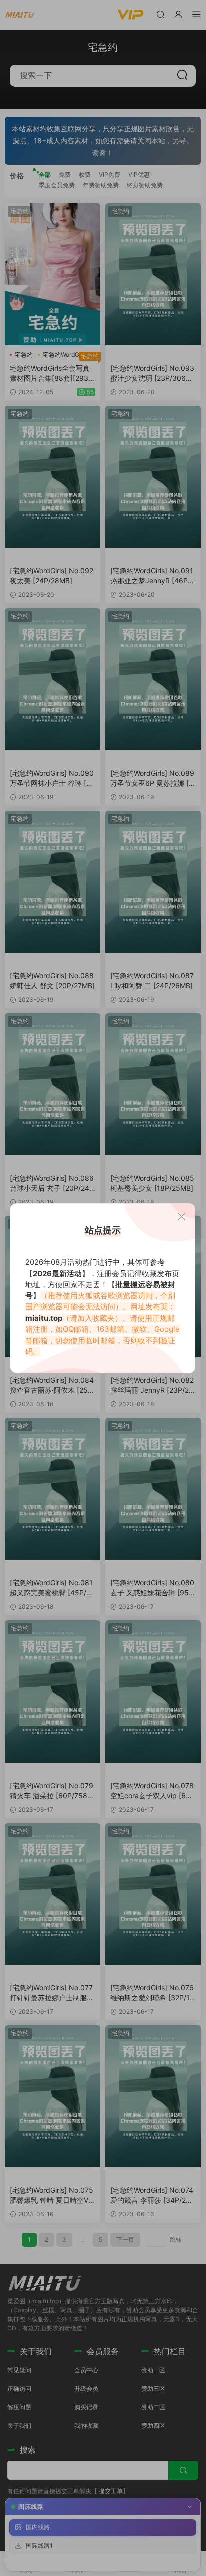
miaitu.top (44, 1318)
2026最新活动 (57, 1273)
